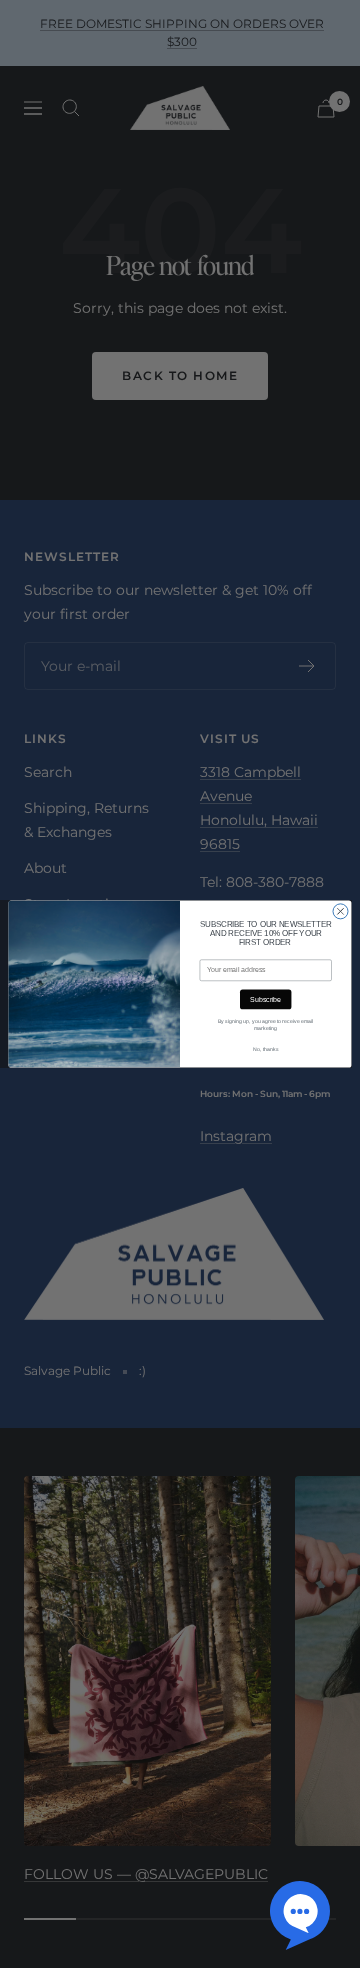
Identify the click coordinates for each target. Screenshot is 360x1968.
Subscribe (265, 999)
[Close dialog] (340, 911)
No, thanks (265, 1050)
